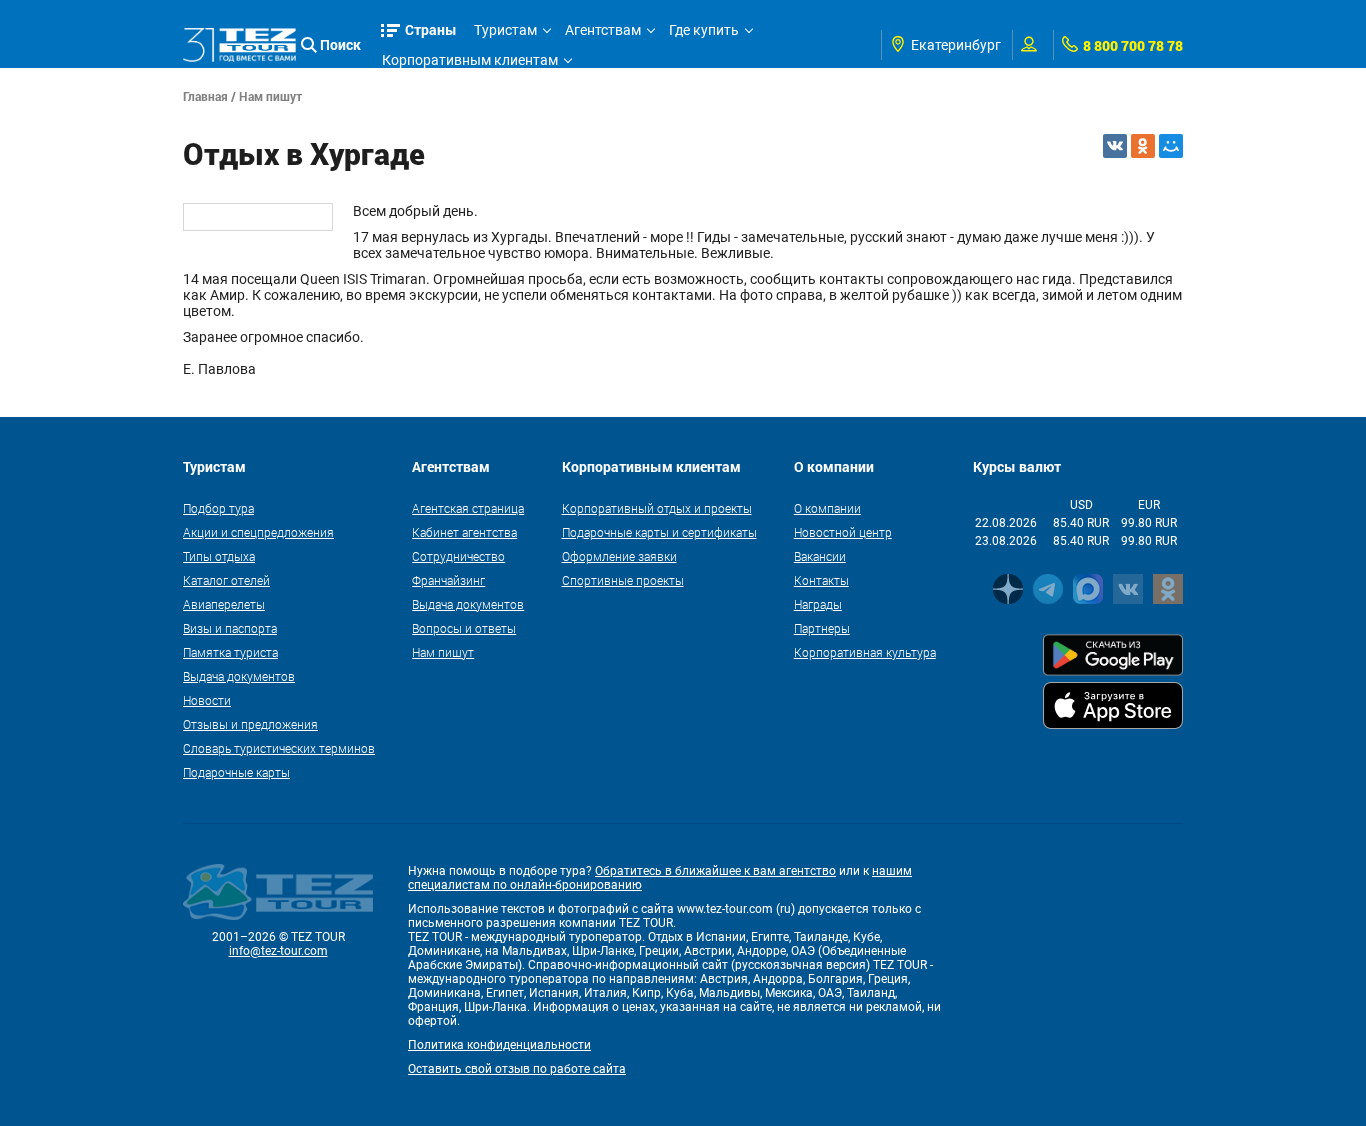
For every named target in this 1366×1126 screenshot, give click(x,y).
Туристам (505, 30)
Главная (205, 96)
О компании (827, 508)
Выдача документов (239, 676)
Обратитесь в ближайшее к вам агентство (715, 871)
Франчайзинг (448, 580)
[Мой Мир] (1171, 146)
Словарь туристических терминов (279, 748)
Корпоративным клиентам (470, 60)
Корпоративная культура (865, 652)
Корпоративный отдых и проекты (657, 508)
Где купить (704, 30)
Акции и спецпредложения (258, 532)
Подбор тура (218, 508)
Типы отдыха (219, 556)
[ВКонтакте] (1115, 146)
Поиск (340, 44)
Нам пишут (270, 96)
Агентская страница (468, 508)
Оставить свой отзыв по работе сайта (517, 1069)
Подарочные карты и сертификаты (659, 532)
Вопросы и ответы (464, 628)
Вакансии (820, 556)
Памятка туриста (230, 652)
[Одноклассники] (1143, 146)
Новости (207, 700)
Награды (818, 604)
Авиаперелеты (224, 604)
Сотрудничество (458, 556)
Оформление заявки (619, 556)
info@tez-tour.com (278, 951)
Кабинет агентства (464, 532)
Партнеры (822, 628)
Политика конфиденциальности (499, 1045)
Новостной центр (843, 532)
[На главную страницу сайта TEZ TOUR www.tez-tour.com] (239, 45)
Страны (431, 29)
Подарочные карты (236, 772)
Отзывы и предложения (250, 724)
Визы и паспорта (230, 628)
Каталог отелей (226, 580)
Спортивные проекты (623, 580)
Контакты (821, 580)
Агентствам (603, 30)
